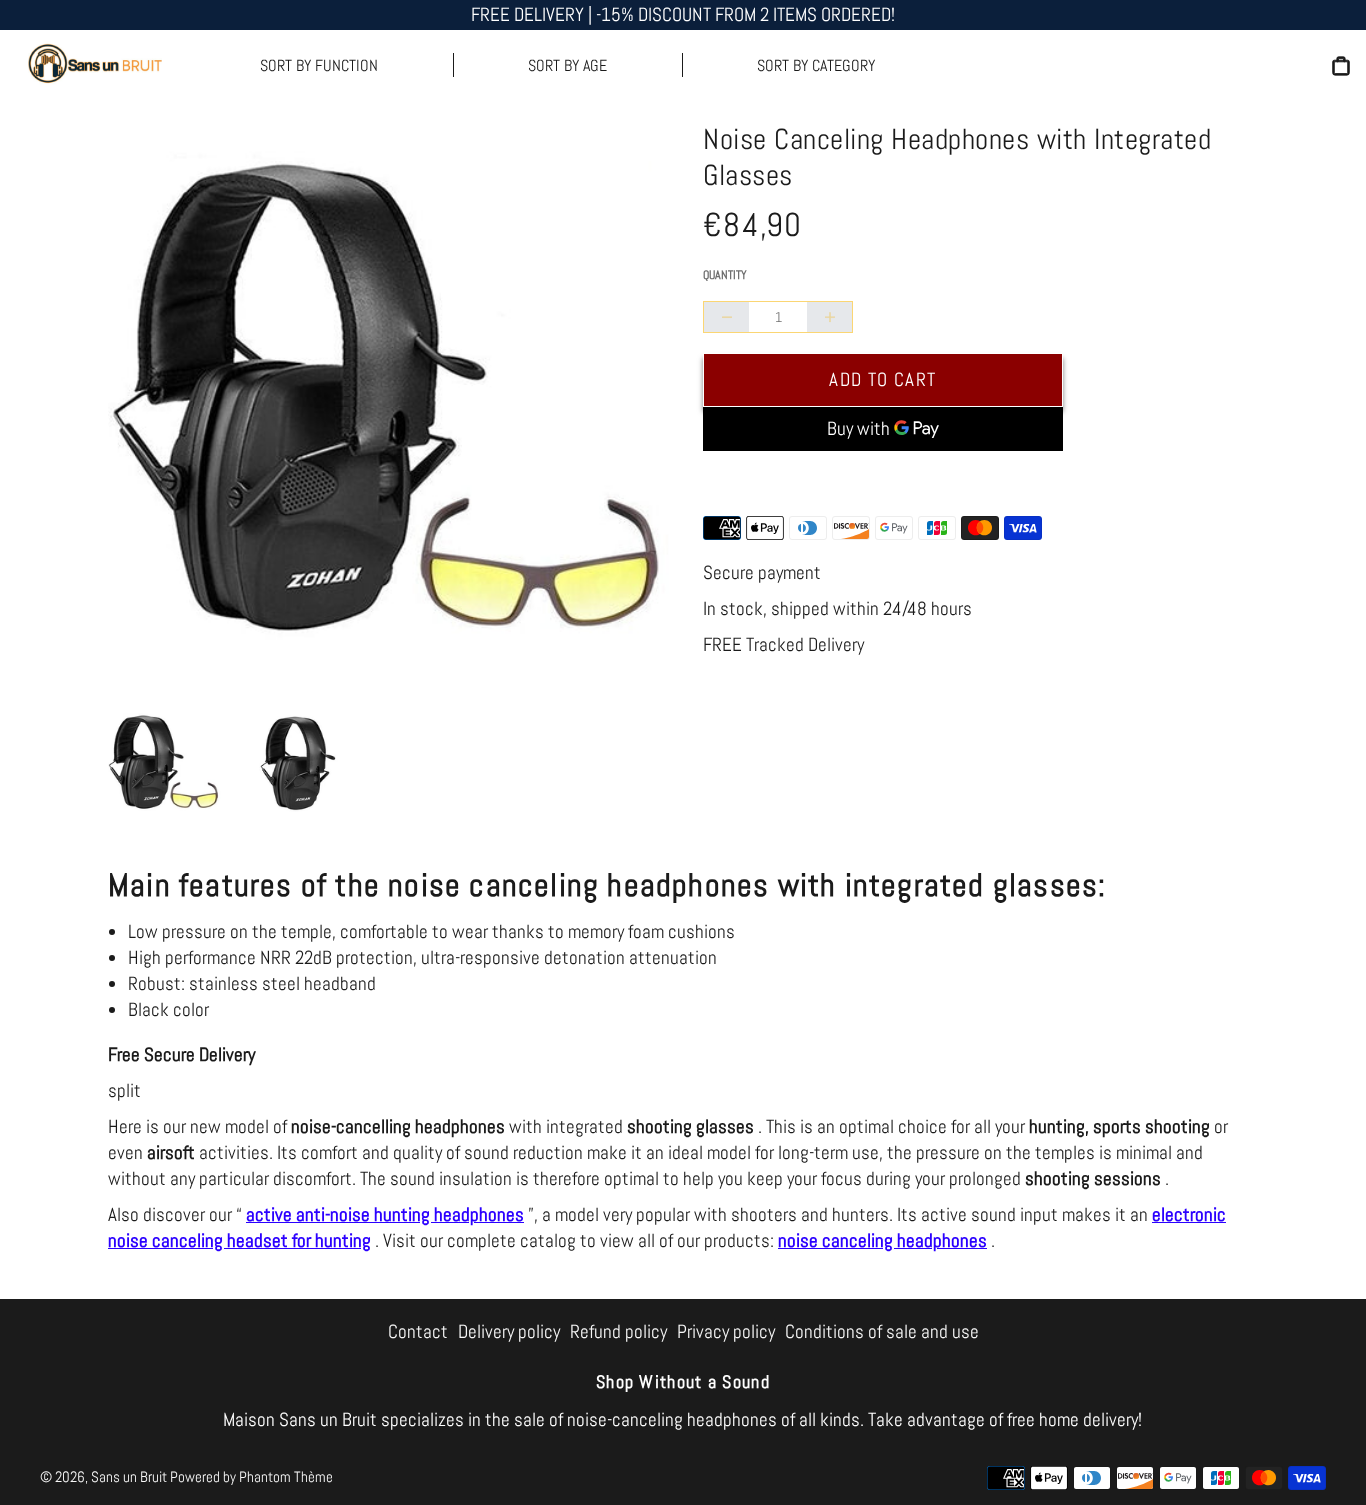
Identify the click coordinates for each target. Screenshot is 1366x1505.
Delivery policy (509, 1331)
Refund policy (618, 1331)
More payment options (883, 479)
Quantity (725, 275)
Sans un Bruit (129, 1476)
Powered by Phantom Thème (251, 1476)
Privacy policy (726, 1331)
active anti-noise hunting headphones (385, 1214)
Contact (418, 1331)
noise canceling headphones (882, 1240)
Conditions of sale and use (882, 1331)
